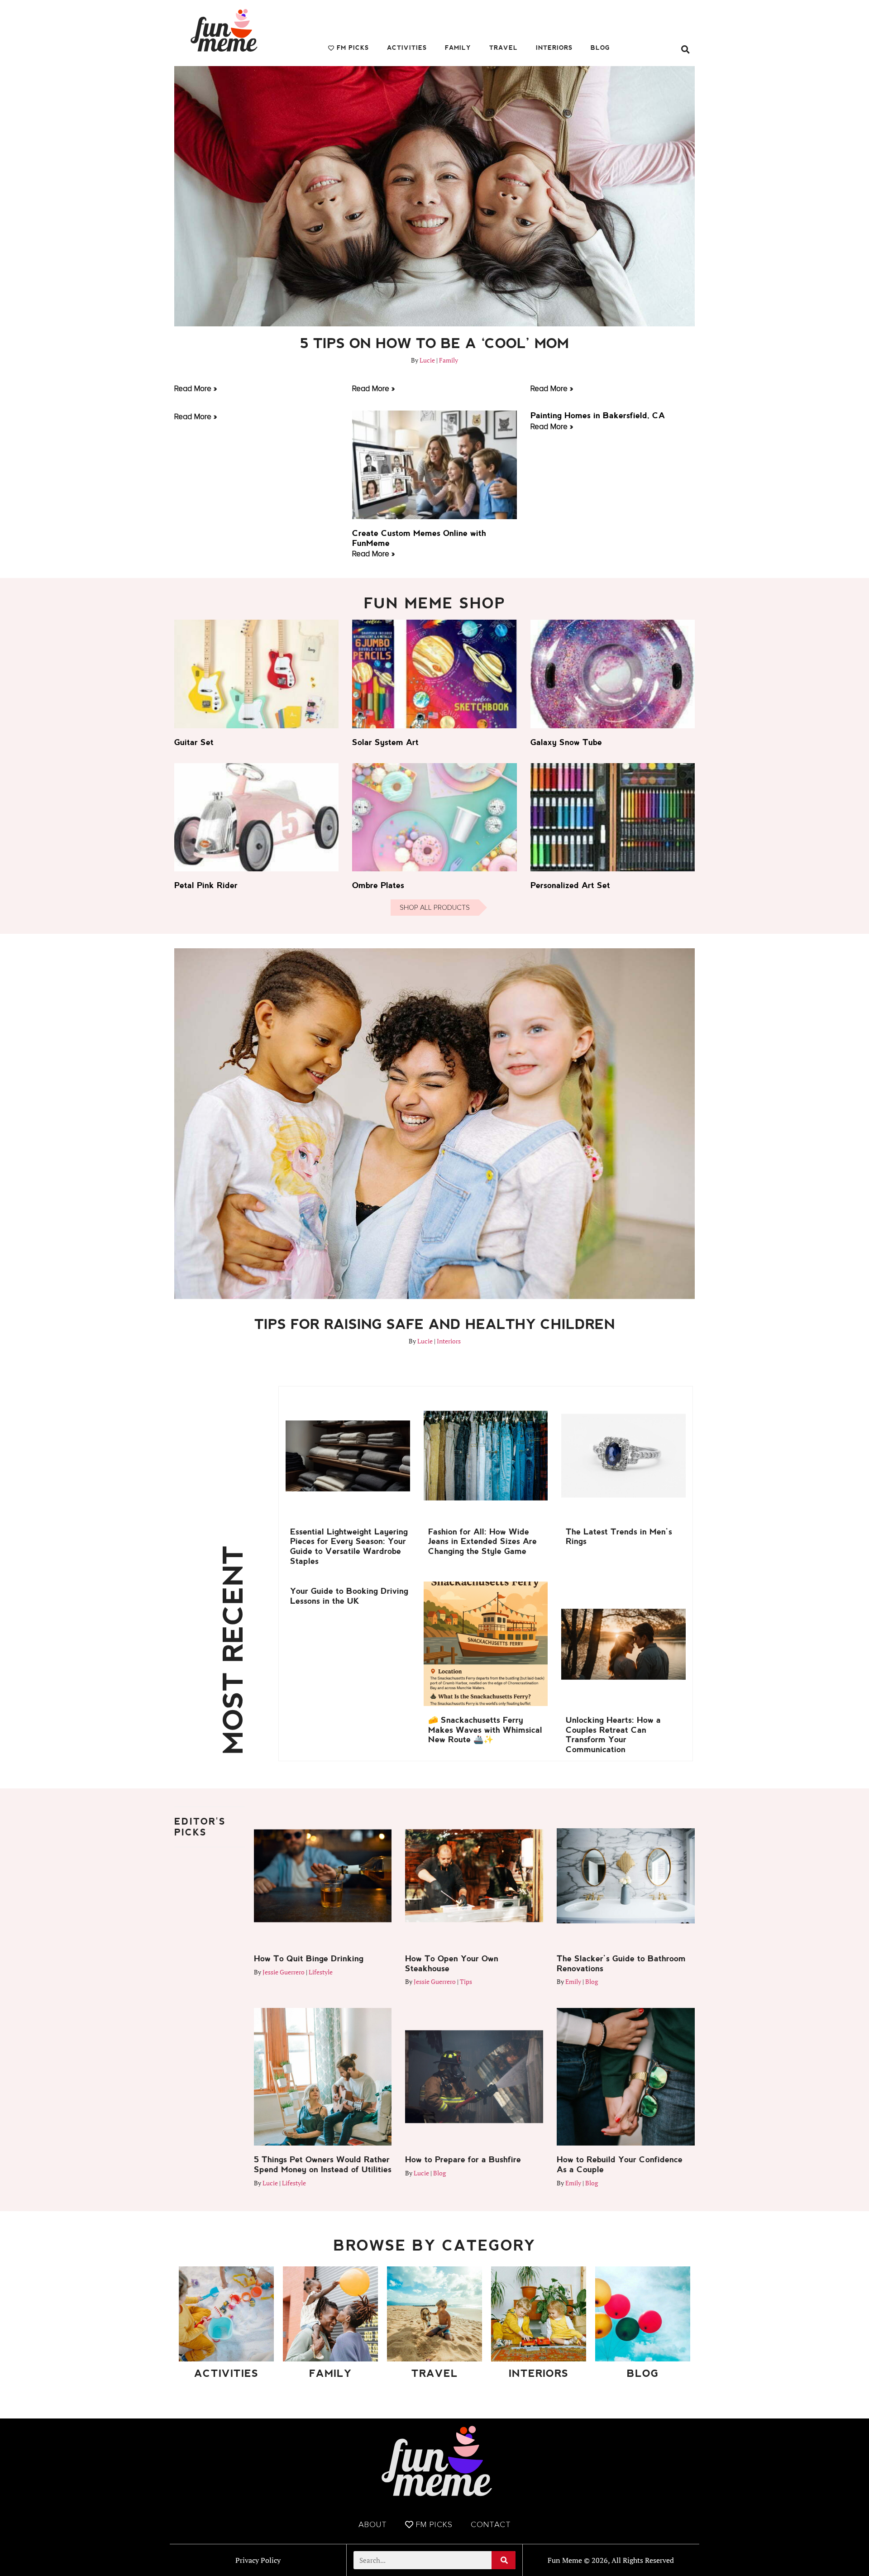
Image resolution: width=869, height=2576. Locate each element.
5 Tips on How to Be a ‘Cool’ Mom (434, 343)
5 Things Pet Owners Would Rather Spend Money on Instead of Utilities (323, 2164)
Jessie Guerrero (284, 1972)
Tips (466, 1981)
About (373, 2524)
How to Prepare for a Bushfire (463, 2159)
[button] (685, 49)
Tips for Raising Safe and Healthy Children (435, 1324)
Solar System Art (385, 742)
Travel (504, 48)
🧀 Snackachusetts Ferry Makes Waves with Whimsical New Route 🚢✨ (485, 1730)
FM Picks (353, 48)
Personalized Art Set (570, 885)
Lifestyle (321, 1972)
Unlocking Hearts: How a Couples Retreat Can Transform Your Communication (613, 1735)
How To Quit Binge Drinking (309, 1958)
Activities (407, 48)
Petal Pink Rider (206, 885)
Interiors (554, 48)
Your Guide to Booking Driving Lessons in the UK (349, 1596)
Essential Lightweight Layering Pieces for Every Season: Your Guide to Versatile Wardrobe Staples (349, 1546)
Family (458, 48)
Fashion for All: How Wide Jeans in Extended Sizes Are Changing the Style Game (482, 1541)
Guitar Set (194, 742)
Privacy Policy (258, 2560)
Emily (573, 1981)
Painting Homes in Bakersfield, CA (598, 415)
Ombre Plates (378, 885)
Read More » (196, 388)
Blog (600, 48)
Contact (491, 2524)
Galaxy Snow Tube (566, 742)
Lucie (427, 360)
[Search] (504, 2560)
